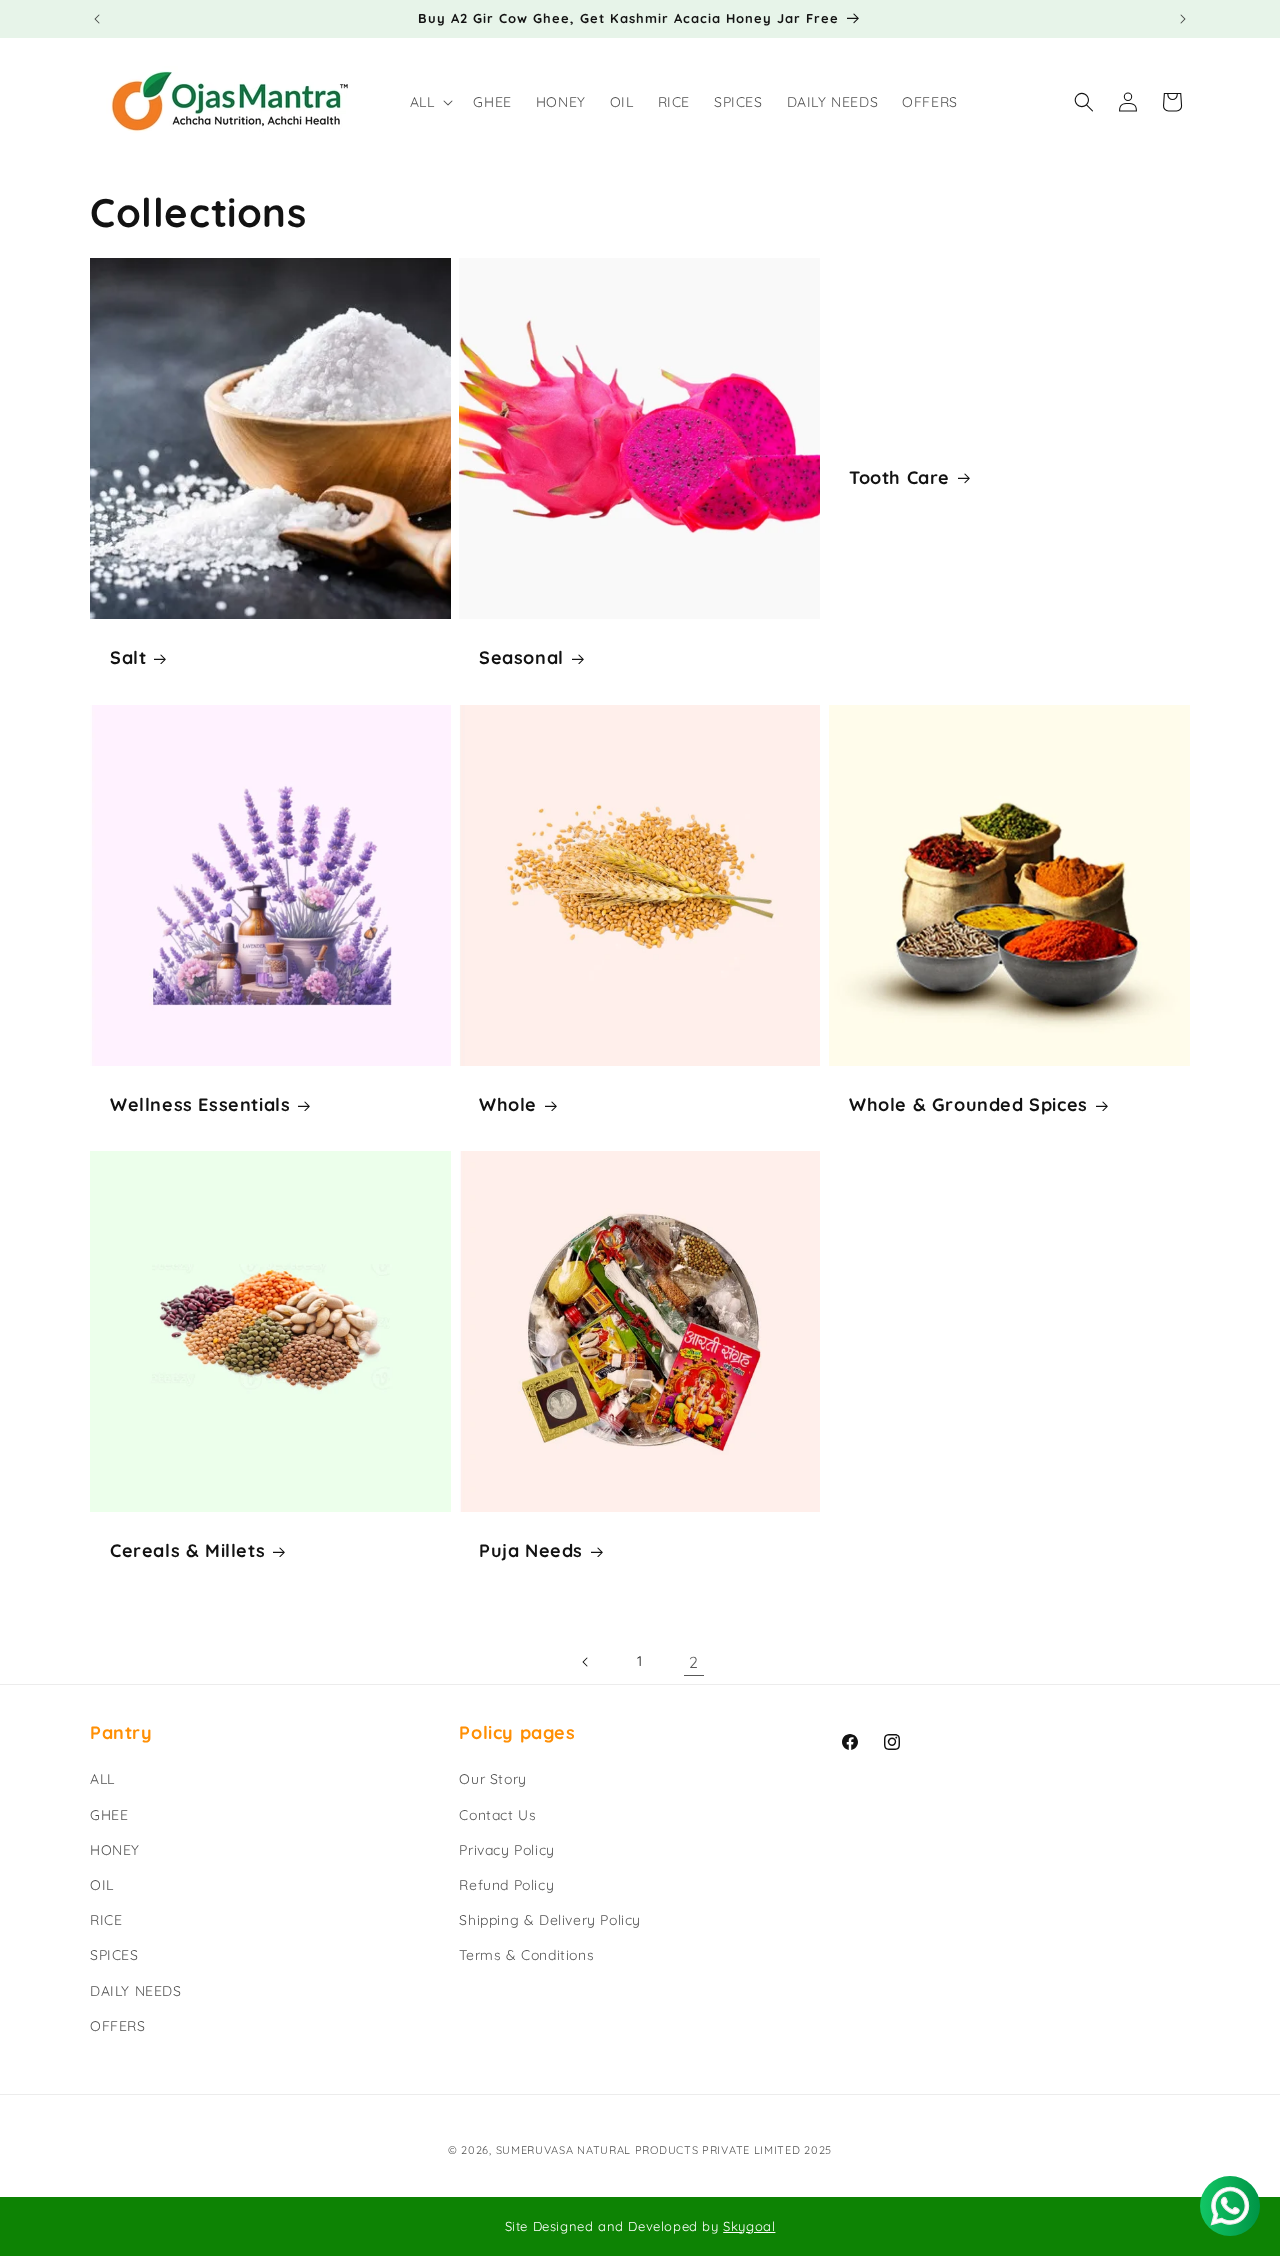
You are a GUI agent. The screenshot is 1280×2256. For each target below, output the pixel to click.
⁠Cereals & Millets (187, 1551)
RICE (106, 1920)
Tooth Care (899, 477)
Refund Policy (506, 1885)
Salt (128, 657)
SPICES (114, 1956)
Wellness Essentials (200, 1104)
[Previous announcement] (97, 19)
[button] (430, 102)
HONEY (115, 1850)
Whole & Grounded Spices (968, 1104)
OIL (102, 1885)
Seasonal (521, 657)
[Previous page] (586, 1662)
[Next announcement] (1183, 19)
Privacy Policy (506, 1850)
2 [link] (694, 1662)
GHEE (109, 1815)
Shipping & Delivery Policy (550, 1920)
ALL (102, 1780)
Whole (508, 1104)
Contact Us (497, 1815)
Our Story (492, 1780)
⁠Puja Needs (531, 1551)
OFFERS (118, 2026)
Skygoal (749, 2226)
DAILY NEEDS (136, 1991)
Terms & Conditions (526, 1956)
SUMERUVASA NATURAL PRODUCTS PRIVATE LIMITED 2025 (664, 2150)
